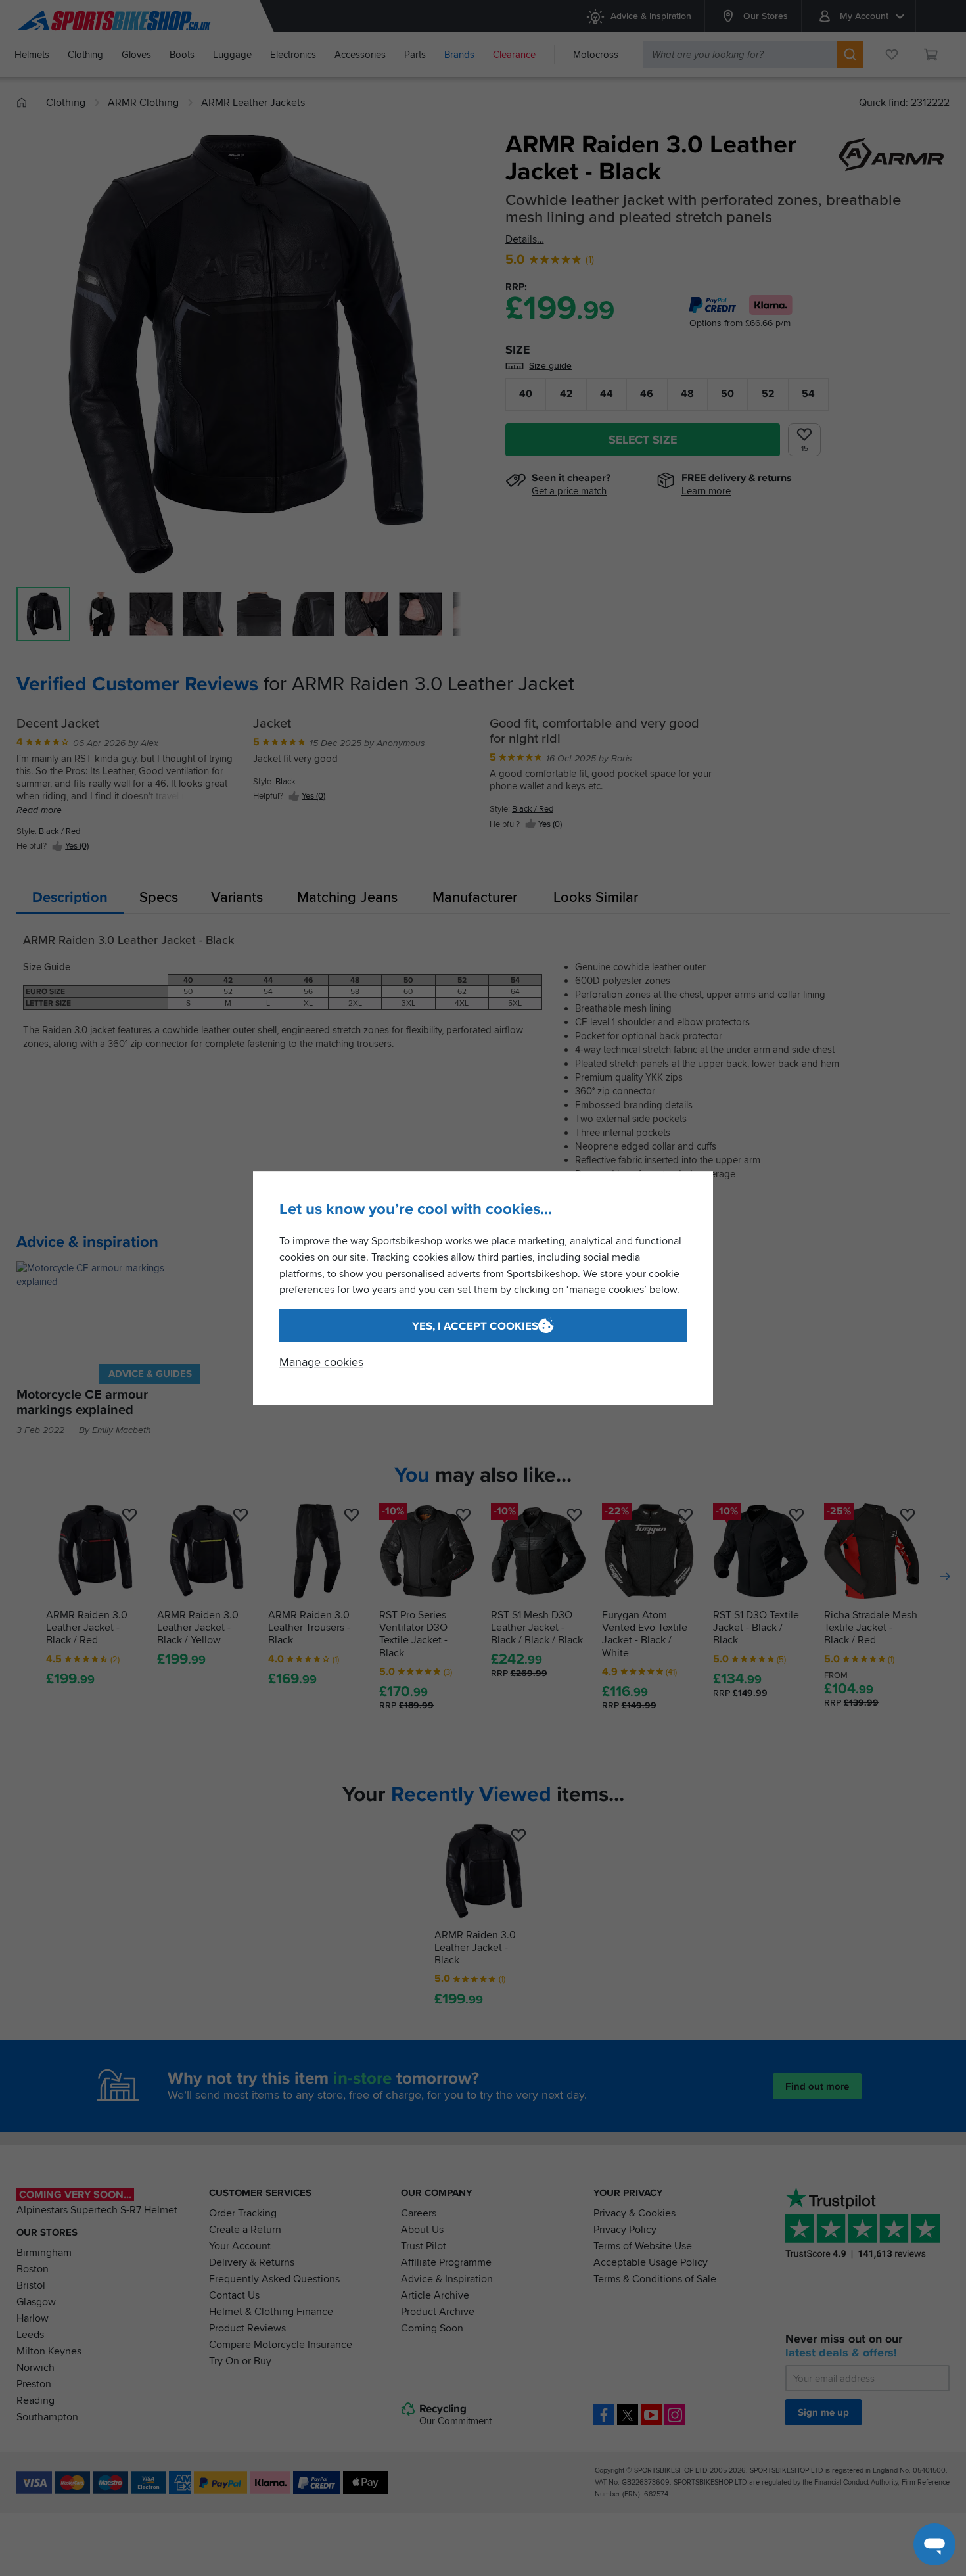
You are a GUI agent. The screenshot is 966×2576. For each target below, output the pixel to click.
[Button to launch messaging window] (934, 2544)
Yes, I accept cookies (475, 1326)
